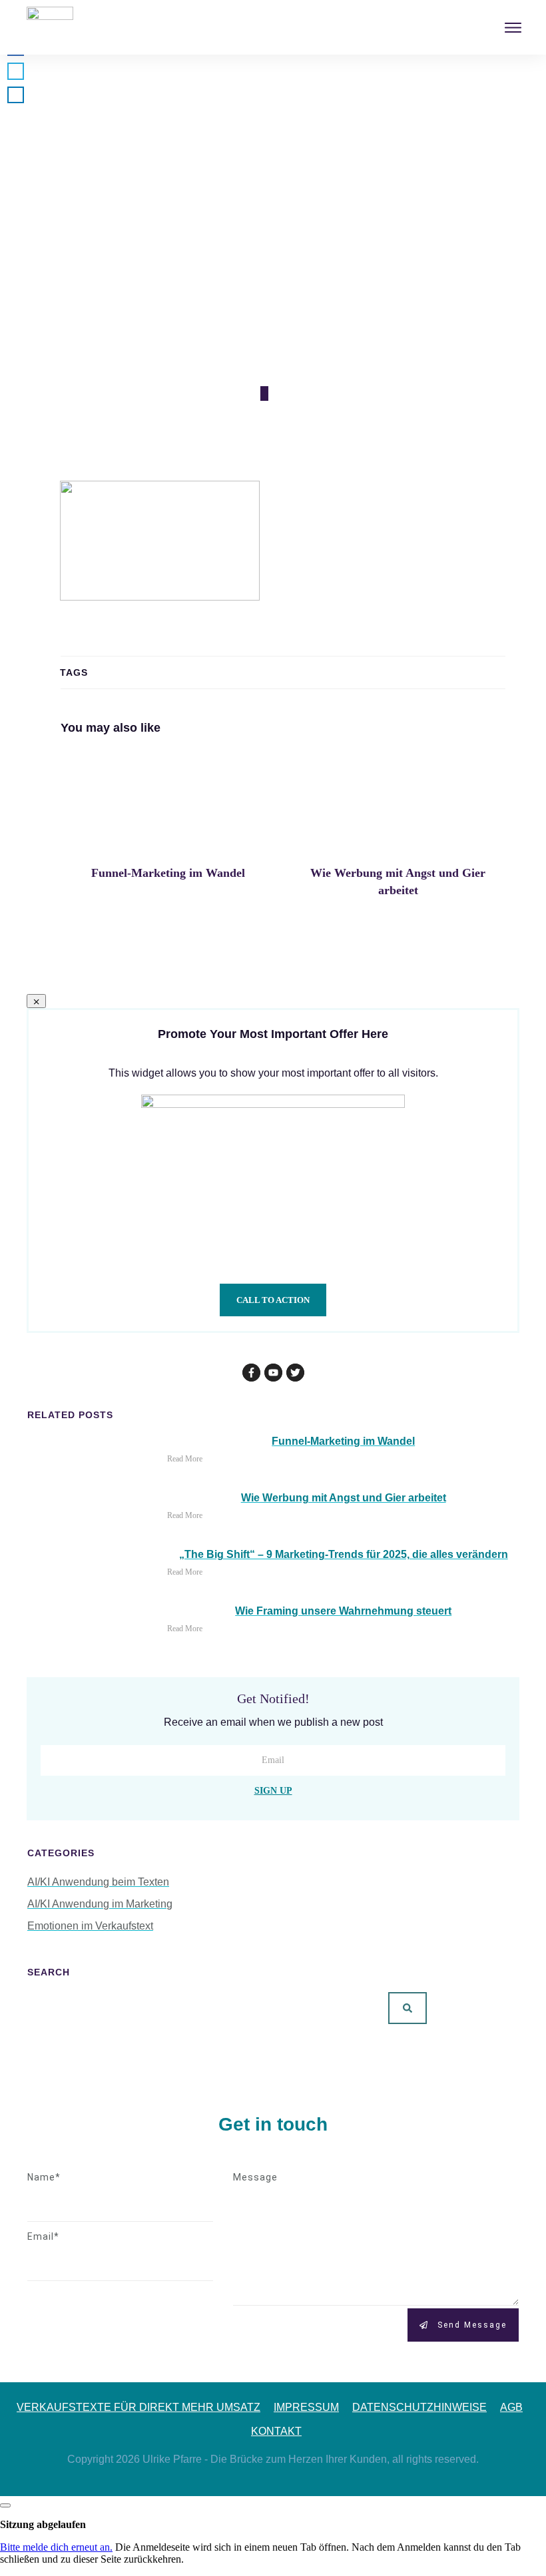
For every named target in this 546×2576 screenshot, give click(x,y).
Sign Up (273, 1791)
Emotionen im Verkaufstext (90, 1926)
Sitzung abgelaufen (43, 2524)
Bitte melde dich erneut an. (56, 2547)
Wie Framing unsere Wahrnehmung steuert (343, 1611)
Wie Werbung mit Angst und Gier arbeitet (398, 831)
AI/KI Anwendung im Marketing (100, 1904)
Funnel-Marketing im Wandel (168, 831)
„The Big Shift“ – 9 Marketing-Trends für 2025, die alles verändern (344, 1554)
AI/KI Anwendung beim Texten (98, 1882)
